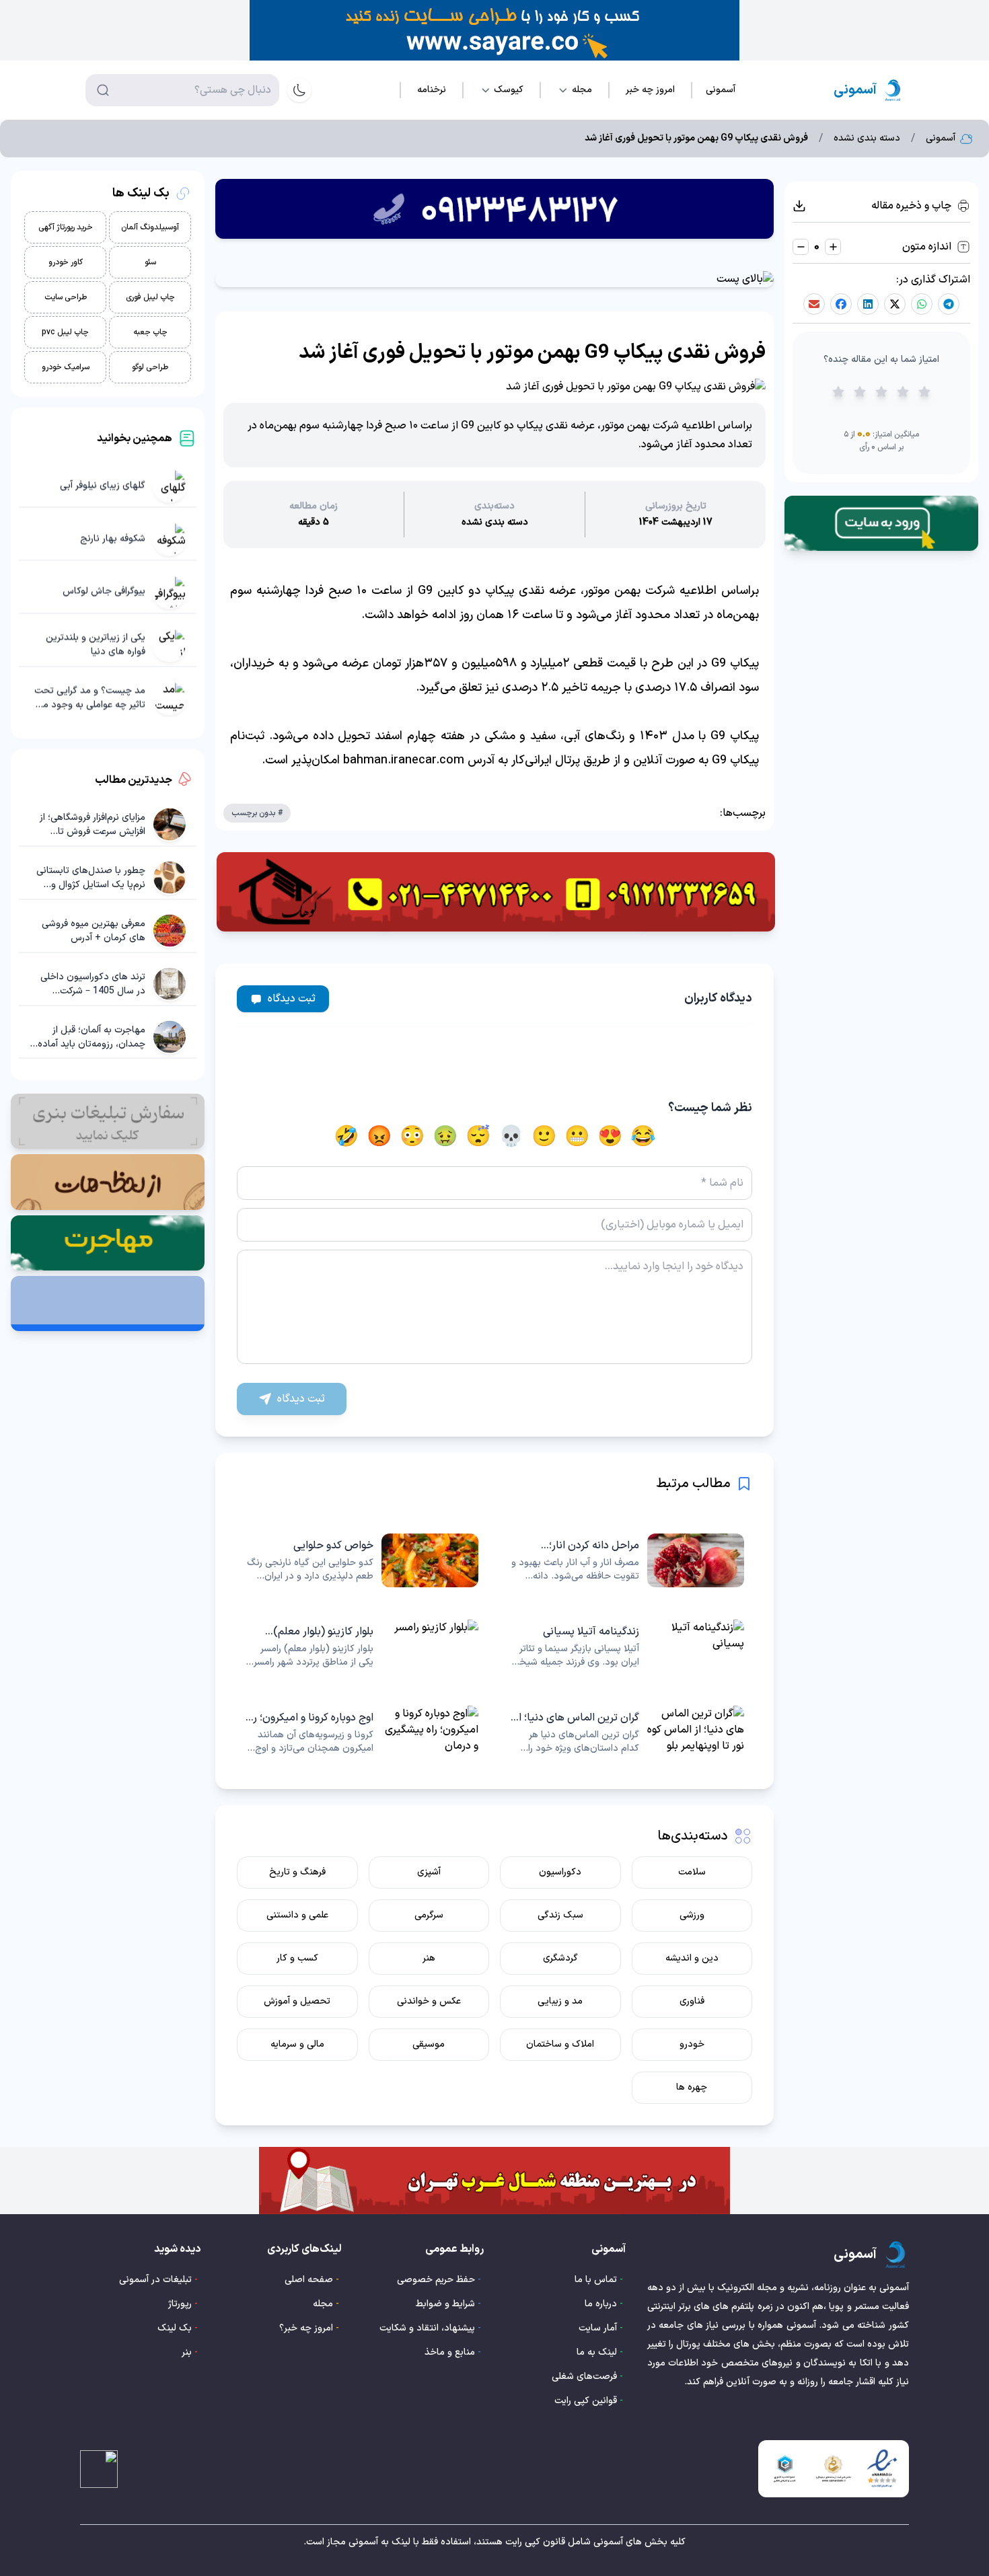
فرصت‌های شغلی (584, 2377)
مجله (323, 2304)
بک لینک (175, 2328)
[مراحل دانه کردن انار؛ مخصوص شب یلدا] (627, 1560)
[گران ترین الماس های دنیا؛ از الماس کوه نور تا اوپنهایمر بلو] (627, 1733)
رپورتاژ (180, 2304)
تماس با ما (596, 2280)
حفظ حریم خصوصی (436, 2280)
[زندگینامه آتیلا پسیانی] (627, 1646)
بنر (187, 2352)
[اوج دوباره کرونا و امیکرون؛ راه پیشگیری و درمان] (362, 1733)
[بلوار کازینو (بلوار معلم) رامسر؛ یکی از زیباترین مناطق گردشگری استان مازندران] (362, 1646)
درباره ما (601, 2304)
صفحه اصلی (309, 2280)
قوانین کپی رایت (586, 2401)
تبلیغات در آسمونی (155, 2280)
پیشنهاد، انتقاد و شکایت (427, 2328)
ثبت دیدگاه (292, 999)
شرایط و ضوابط (445, 2304)
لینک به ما (597, 2352)
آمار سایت (598, 2328)
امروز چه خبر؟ (306, 2328)
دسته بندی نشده (867, 139)
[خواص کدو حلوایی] (362, 1560)
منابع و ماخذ (450, 2352)
